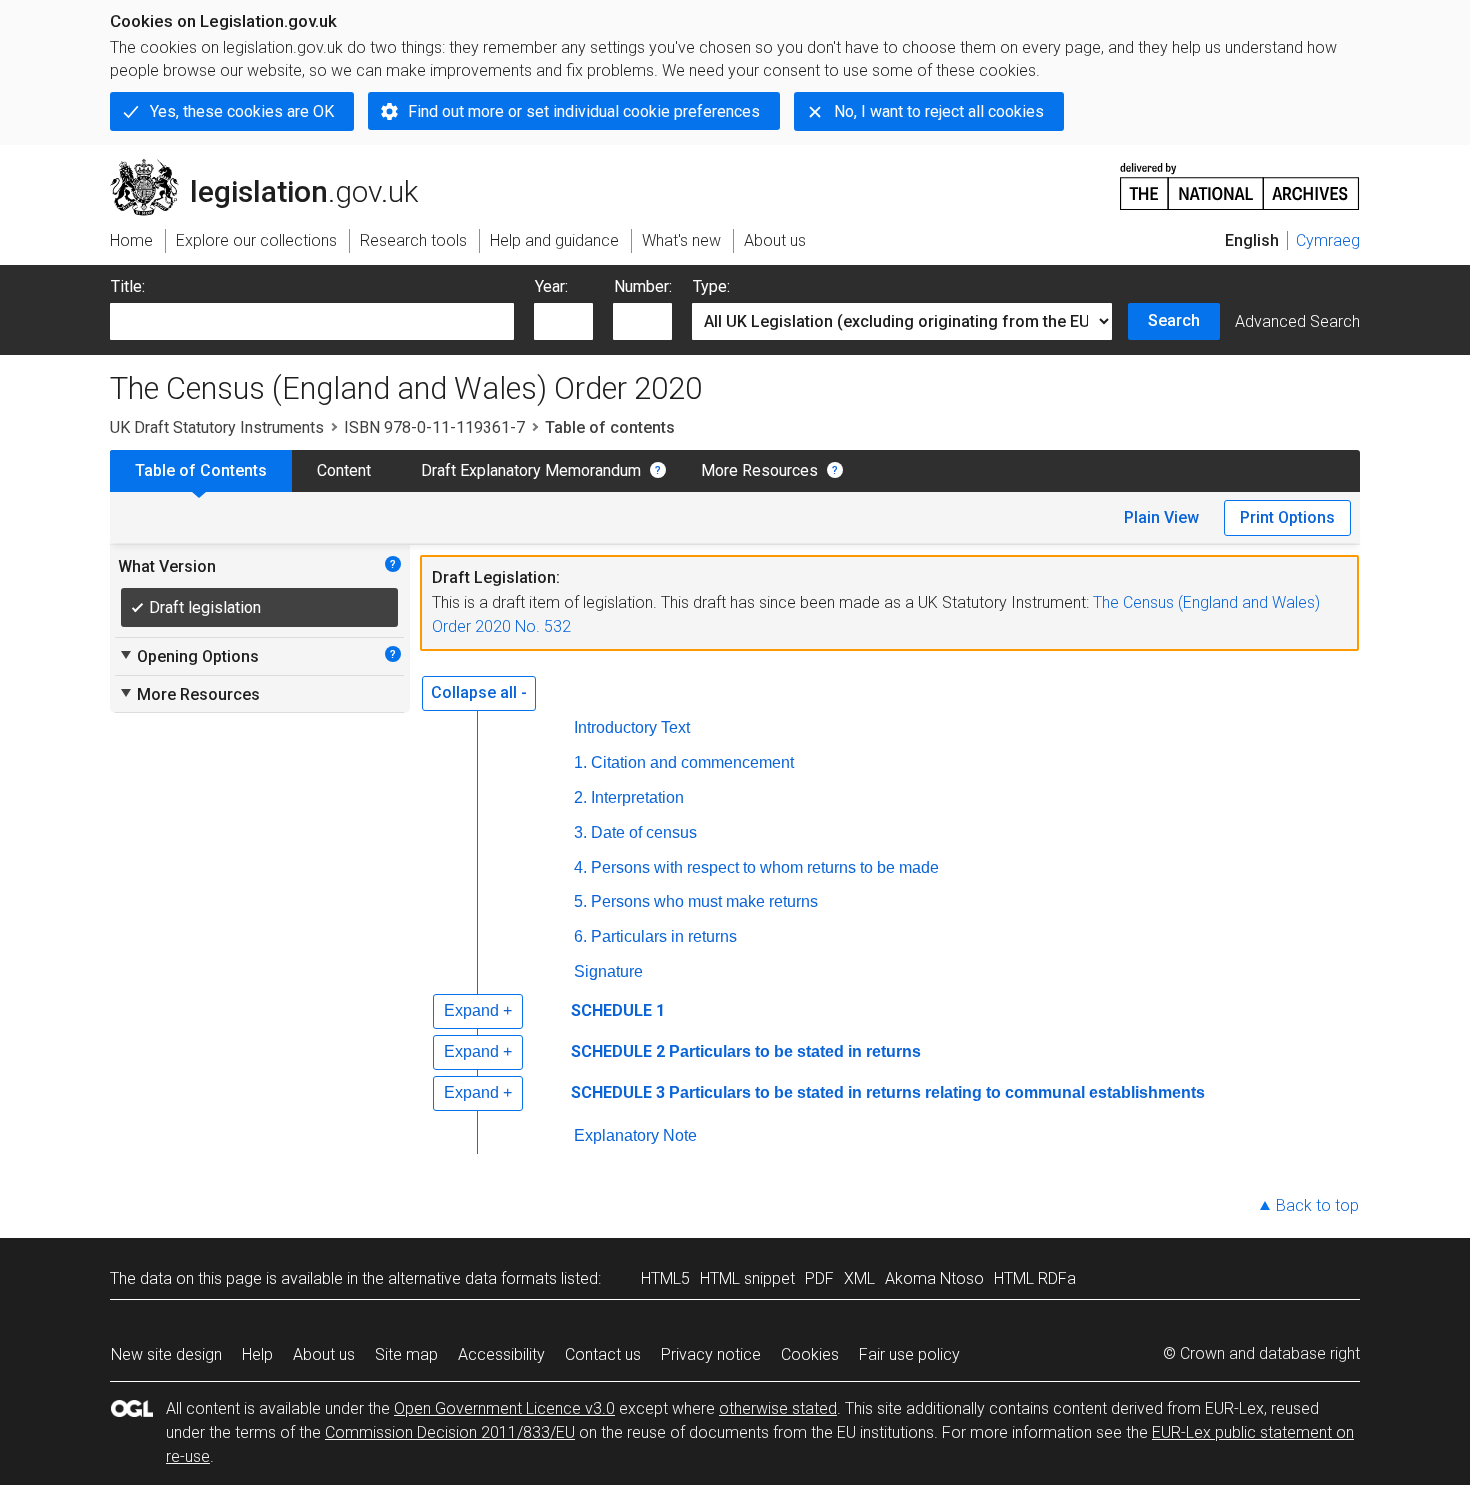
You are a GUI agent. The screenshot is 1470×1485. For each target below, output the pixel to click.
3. (580, 832)
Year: (551, 286)
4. (580, 867)
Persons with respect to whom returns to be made (765, 867)
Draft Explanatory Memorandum (531, 470)
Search (1174, 320)
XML (859, 1278)
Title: (128, 286)
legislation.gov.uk (275, 167)
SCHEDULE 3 (618, 1092)
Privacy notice (711, 1354)
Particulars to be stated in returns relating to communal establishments (937, 1092)
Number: (643, 286)
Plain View (1161, 517)
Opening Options (188, 656)
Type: (711, 286)
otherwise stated (778, 1408)
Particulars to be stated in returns (795, 1051)
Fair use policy (909, 1354)
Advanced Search (1297, 321)
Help (257, 1354)
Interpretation (637, 797)
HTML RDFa (1035, 1278)
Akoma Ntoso (934, 1278)
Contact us (603, 1354)
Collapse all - (479, 692)
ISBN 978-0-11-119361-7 (434, 427)
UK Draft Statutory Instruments (217, 427)
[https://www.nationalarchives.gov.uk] (1240, 178)
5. (580, 901)
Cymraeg (1328, 240)
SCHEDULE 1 (618, 1010)
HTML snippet (747, 1278)
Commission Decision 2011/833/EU (450, 1432)
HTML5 (665, 1278)
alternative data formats (472, 1278)
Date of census (644, 832)
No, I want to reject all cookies (939, 111)
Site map (406, 1354)
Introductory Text (632, 727)
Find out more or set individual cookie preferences (584, 111)
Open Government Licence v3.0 (504, 1408)
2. (580, 797)
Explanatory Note (635, 1135)
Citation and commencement (692, 762)
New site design (166, 1354)
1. (580, 762)
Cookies (810, 1354)
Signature (608, 971)
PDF (819, 1278)
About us (324, 1354)
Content (344, 470)
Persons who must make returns (704, 901)
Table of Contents (201, 470)
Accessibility (501, 1354)
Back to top (1317, 1205)
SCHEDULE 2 (618, 1051)
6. (580, 936)
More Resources (759, 470)
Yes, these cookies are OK (242, 111)
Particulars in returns (664, 936)
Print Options (1287, 517)
